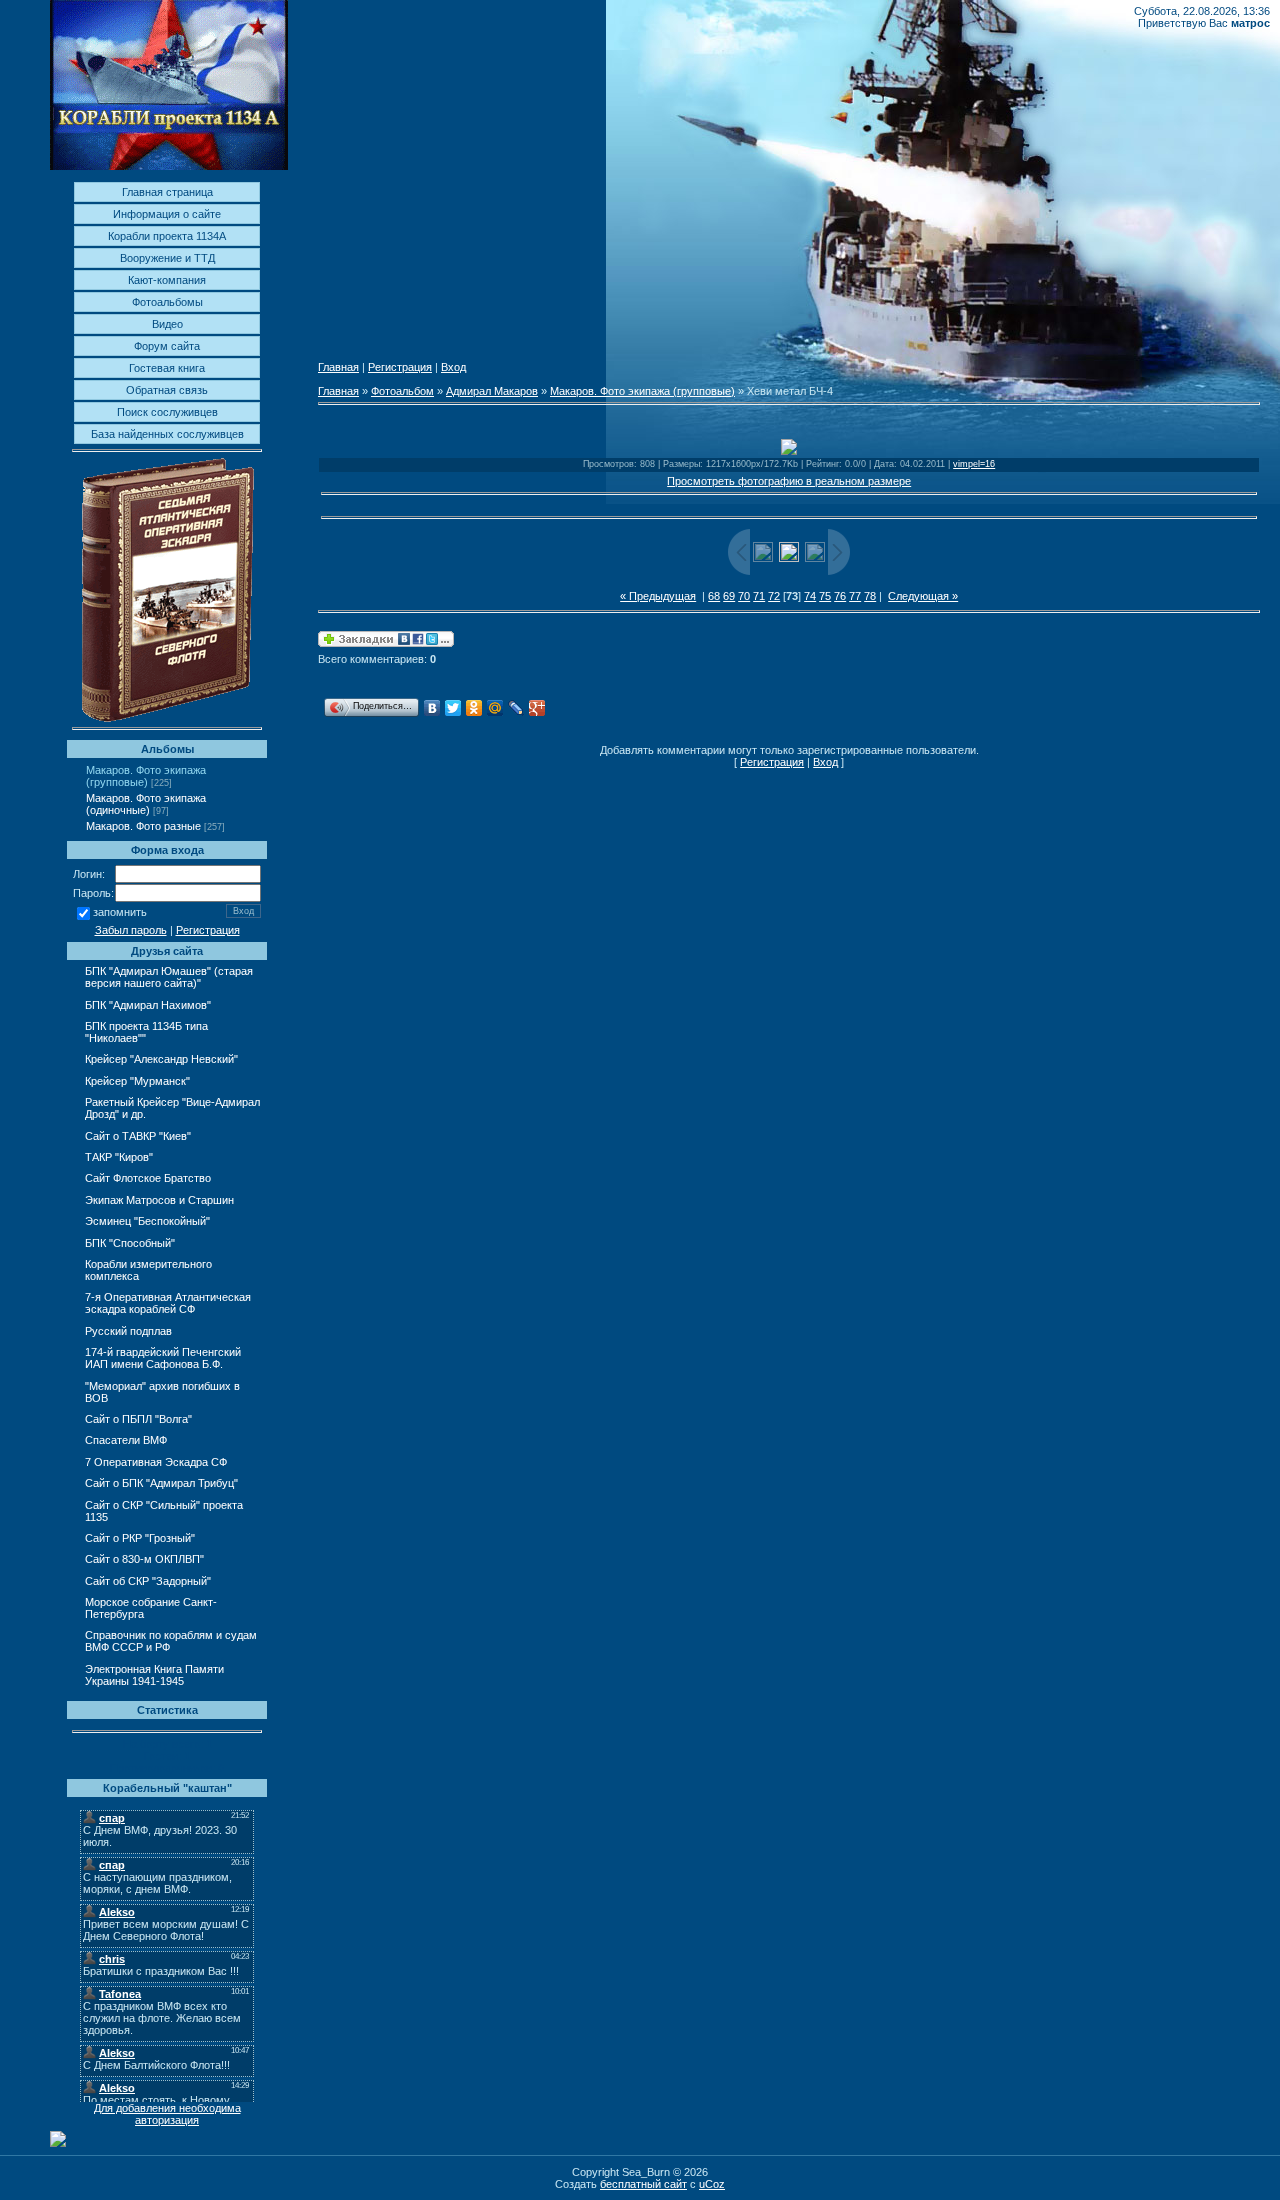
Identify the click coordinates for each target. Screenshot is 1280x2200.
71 (759, 596)
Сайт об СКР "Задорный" (148, 1581)
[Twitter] (453, 708)
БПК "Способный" (130, 1243)
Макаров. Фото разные (143, 826)
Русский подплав (128, 1331)
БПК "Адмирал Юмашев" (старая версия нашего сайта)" (169, 977)
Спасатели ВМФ (126, 1440)
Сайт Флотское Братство (148, 1178)
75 (825, 596)
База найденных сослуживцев (167, 434)
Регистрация (208, 930)
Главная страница (167, 192)
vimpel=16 (974, 464)
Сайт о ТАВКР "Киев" (138, 1136)
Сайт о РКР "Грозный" (140, 1538)
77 (855, 596)
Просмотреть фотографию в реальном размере (789, 481)
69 (729, 596)
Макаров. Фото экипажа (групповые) (146, 776)
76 (840, 596)
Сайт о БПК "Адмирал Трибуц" (161, 1483)
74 (810, 596)
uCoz (712, 2184)
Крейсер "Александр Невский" (161, 1059)
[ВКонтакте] (432, 708)
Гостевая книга (167, 368)
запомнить (120, 913)
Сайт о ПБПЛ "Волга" (138, 1419)
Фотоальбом (402, 391)
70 (744, 596)
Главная (338, 367)
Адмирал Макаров (492, 391)
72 (774, 596)
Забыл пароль (131, 930)
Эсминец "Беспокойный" (147, 1221)
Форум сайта (167, 346)
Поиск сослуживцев (167, 412)
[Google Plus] (537, 708)
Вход (453, 367)
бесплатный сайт (643, 2184)
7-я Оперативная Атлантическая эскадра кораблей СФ (168, 1303)
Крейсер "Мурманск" (137, 1081)
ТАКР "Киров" (119, 1157)
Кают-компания (167, 280)
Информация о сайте (167, 214)
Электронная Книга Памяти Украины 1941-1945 (154, 1675)
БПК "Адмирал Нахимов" (148, 1005)
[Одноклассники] (474, 708)
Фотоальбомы (167, 302)
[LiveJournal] (516, 708)
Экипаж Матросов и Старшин (159, 1200)
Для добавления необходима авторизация (167, 2114)
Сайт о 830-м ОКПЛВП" (144, 1559)
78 (870, 596)
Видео (167, 324)
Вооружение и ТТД (167, 258)
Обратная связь (167, 390)
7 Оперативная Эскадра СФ (156, 1462)
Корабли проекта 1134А (167, 236)
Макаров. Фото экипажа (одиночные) (146, 804)
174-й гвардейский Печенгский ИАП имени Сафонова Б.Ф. (163, 1358)
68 (714, 596)
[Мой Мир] (495, 708)
